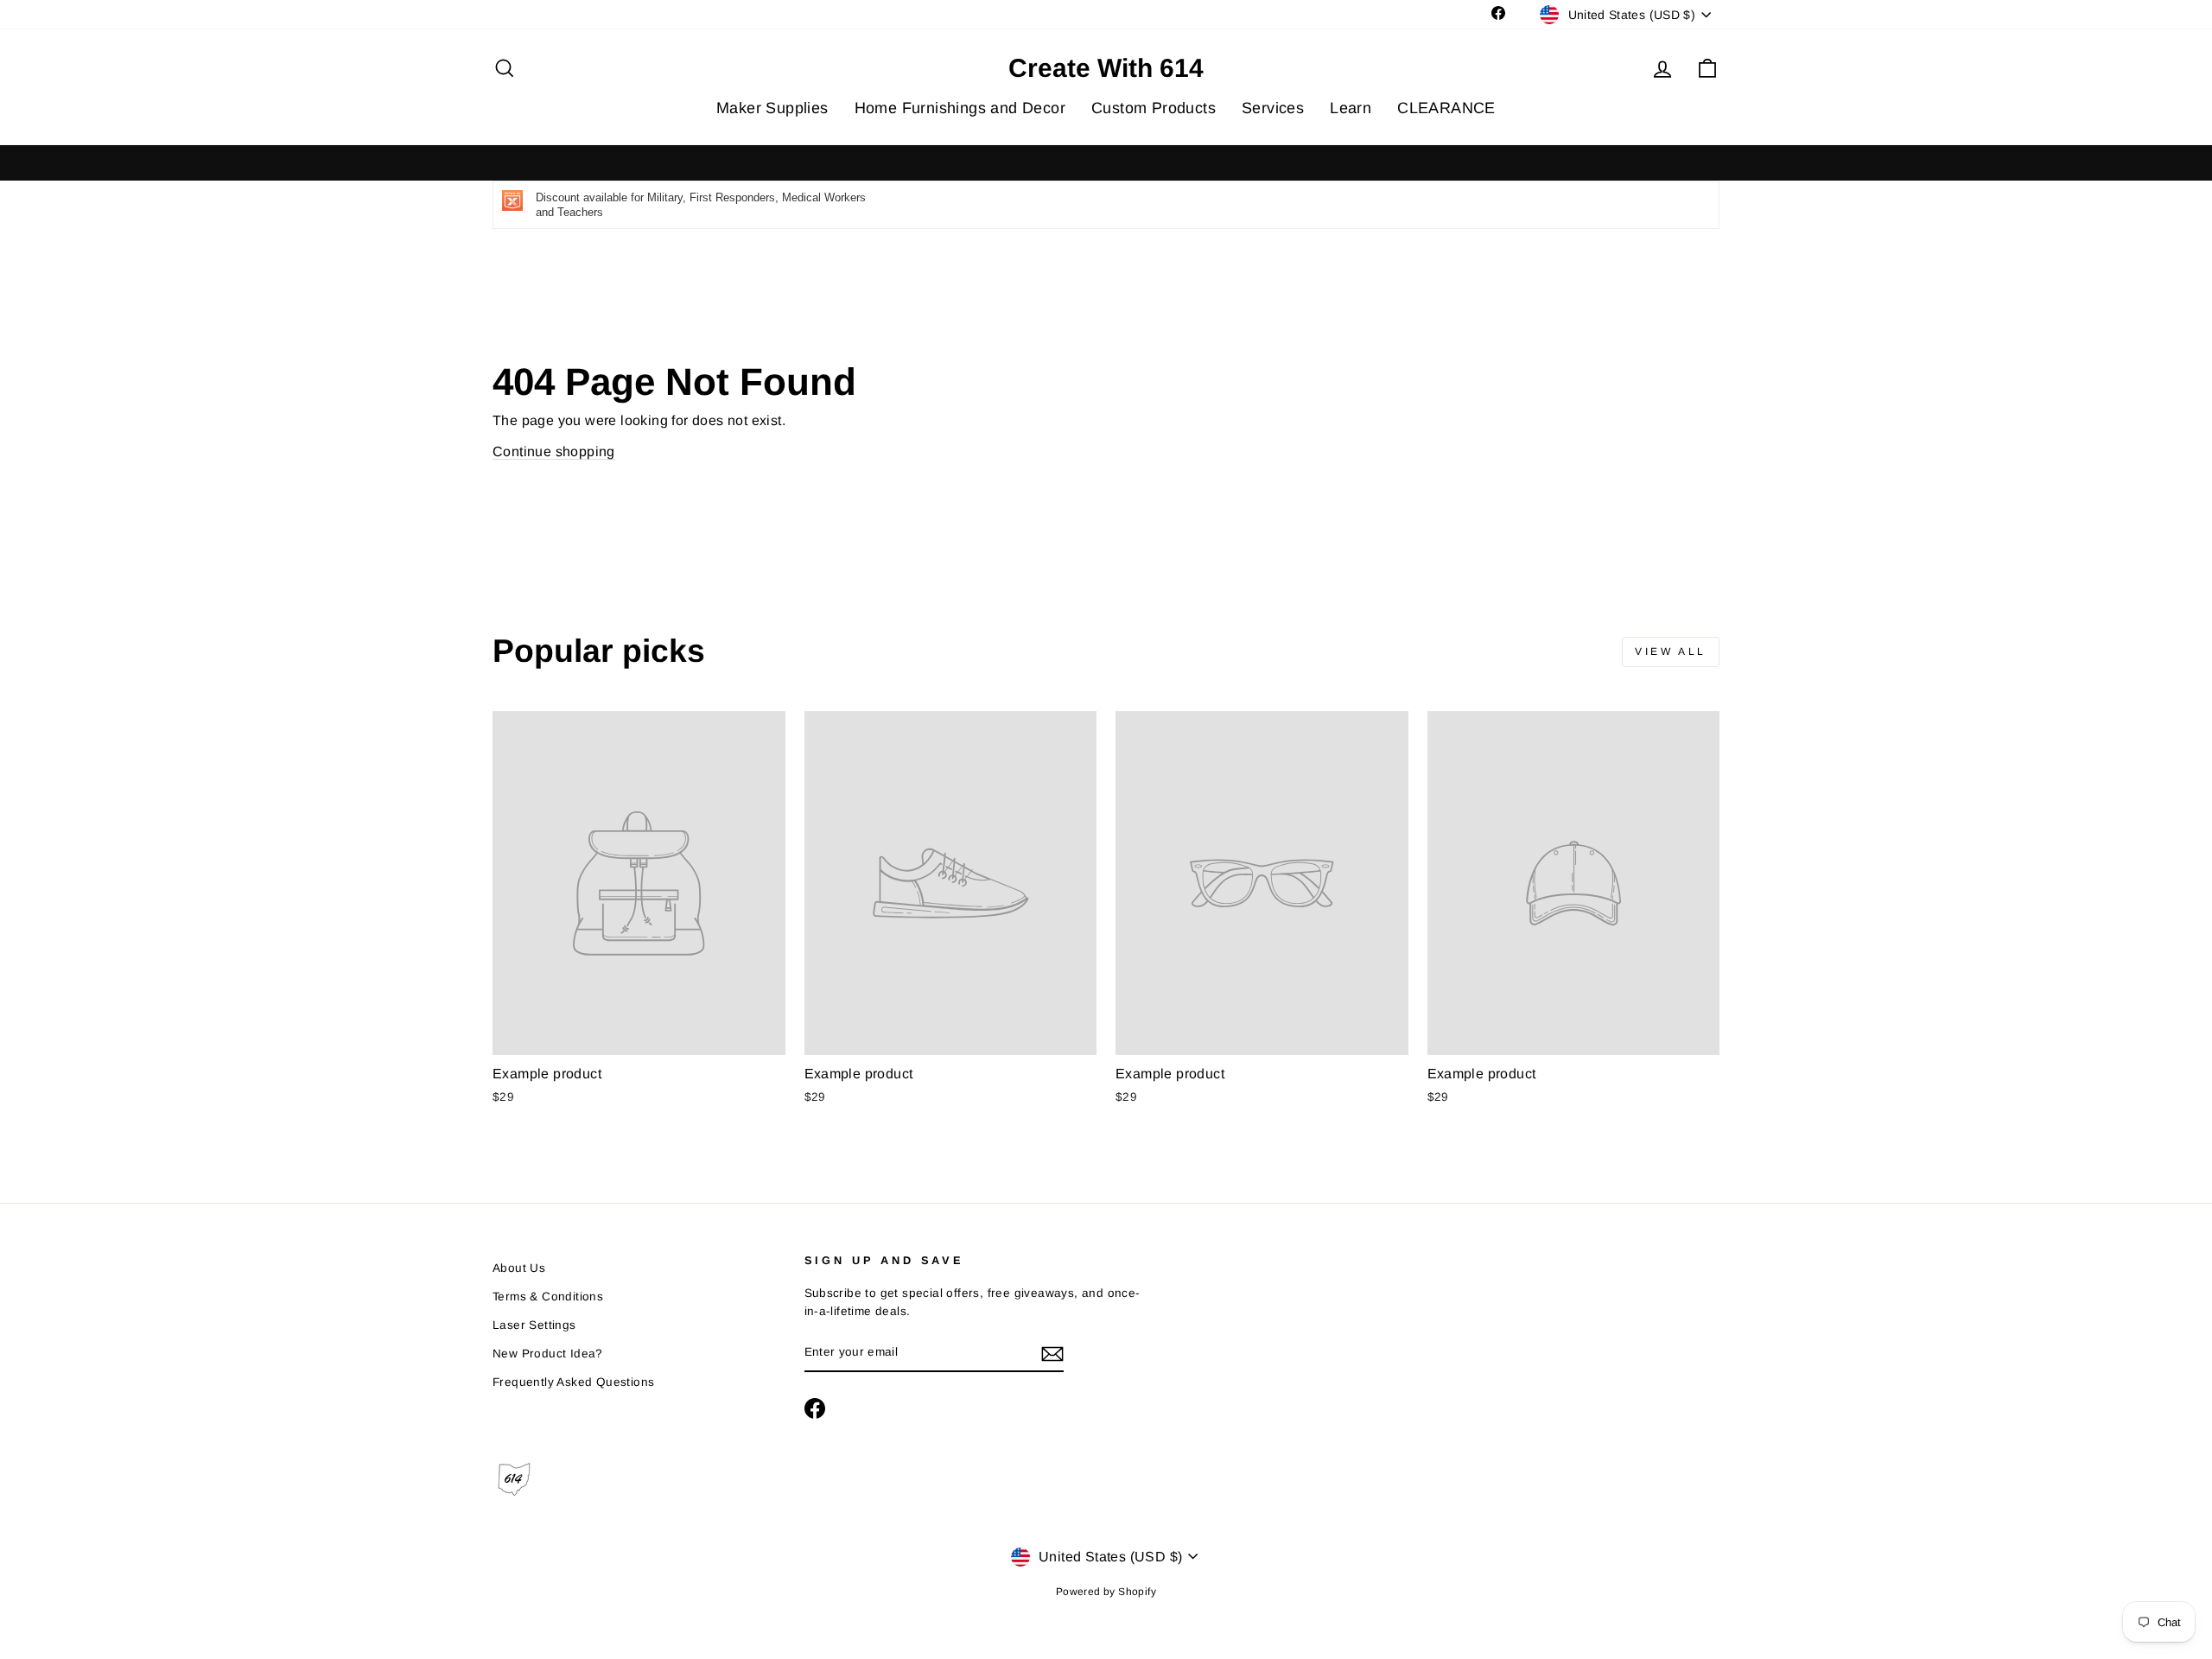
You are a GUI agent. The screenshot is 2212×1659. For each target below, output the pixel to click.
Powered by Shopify (1106, 1592)
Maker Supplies (772, 108)
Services (1273, 108)
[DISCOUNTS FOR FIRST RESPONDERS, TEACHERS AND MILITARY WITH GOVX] (1106, 163)
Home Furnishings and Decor (960, 108)
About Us (519, 1268)
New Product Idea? (548, 1354)
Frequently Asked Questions (573, 1382)
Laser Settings (534, 1325)
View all (1671, 652)
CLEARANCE (1446, 108)
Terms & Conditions (548, 1297)
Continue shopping (554, 451)
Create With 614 (1106, 68)
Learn (1351, 108)
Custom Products (1154, 108)
